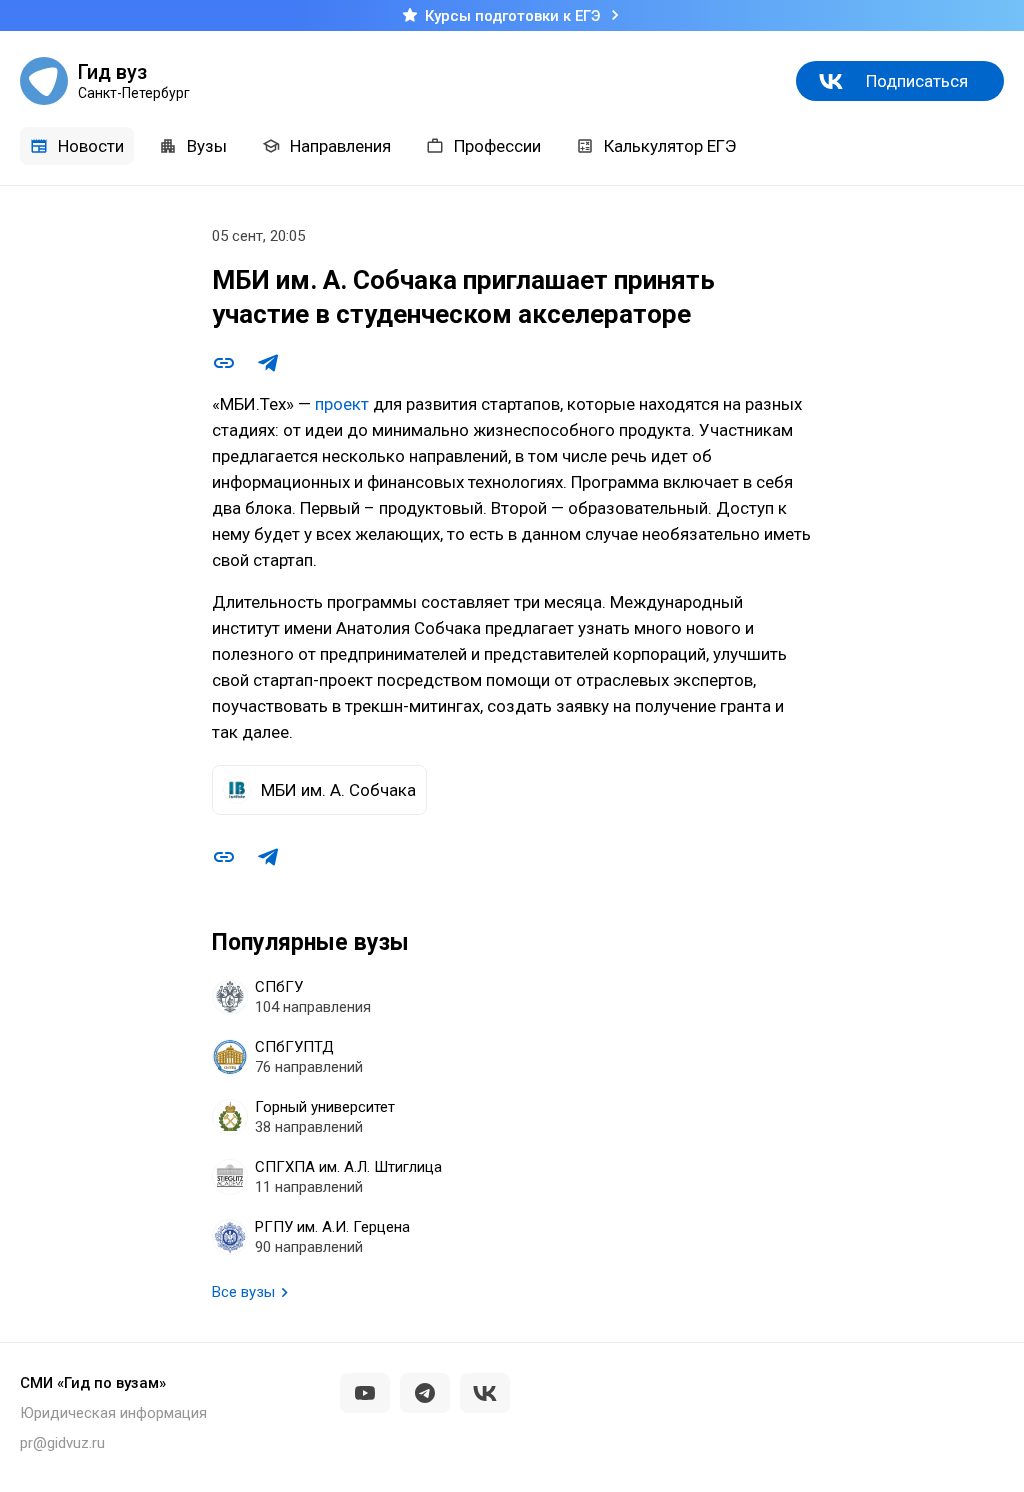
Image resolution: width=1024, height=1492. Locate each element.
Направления (340, 146)
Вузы (207, 146)
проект (342, 404)
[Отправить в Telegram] (268, 363)
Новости (91, 146)
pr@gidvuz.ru (62, 1443)
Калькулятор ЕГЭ (670, 146)
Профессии (497, 146)
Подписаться (917, 81)
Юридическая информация (113, 1413)
